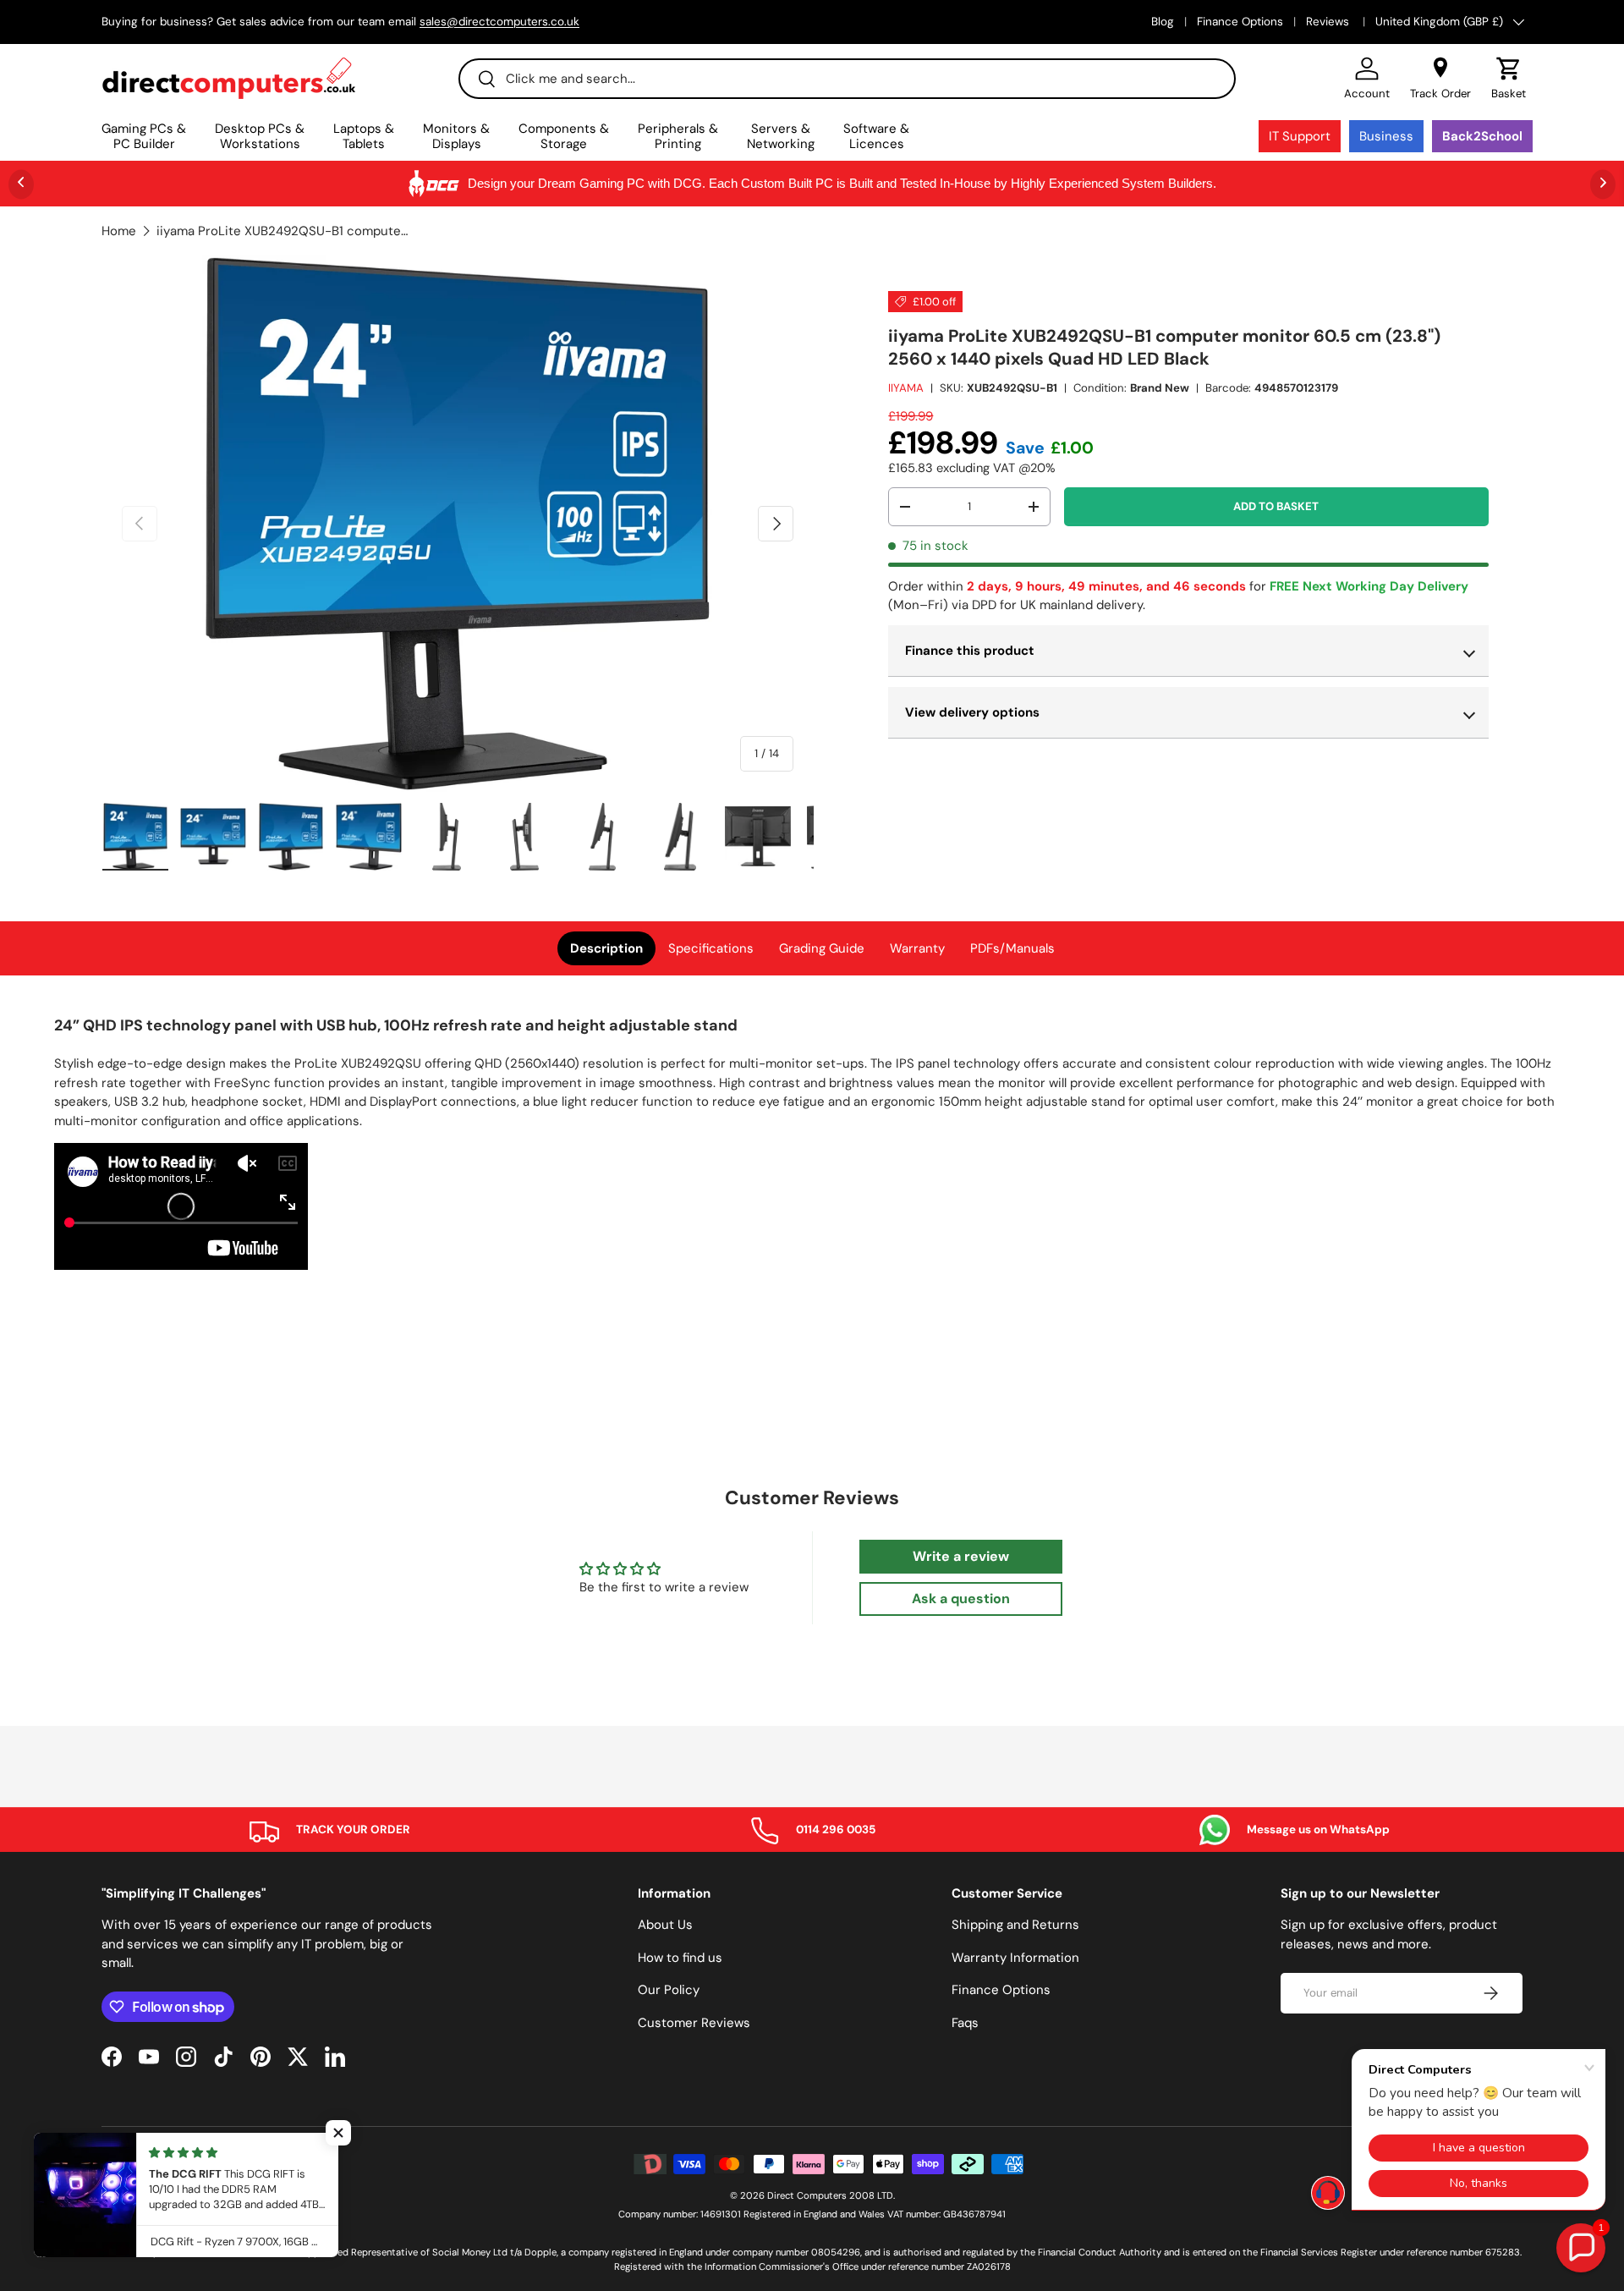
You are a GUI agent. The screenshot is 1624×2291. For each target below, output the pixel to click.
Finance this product (970, 651)
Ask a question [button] (961, 1599)
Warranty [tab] (917, 948)
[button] (1509, 79)
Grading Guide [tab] (822, 948)
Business (1386, 136)
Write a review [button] (961, 1556)
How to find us (680, 1958)
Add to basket (1276, 506)
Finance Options (1240, 22)
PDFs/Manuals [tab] (1012, 948)
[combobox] (847, 79)
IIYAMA (906, 388)
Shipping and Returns (1015, 1925)
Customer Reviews (694, 2023)
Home (119, 231)
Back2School (1482, 136)
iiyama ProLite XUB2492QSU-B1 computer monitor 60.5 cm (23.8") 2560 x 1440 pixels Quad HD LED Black (283, 231)
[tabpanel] (812, 1145)
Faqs (965, 2023)
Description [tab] (606, 948)
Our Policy (669, 1990)
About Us (665, 1925)
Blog (1163, 22)
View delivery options (972, 712)
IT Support (1300, 136)
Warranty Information (1015, 1958)
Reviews (1329, 22)
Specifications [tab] (711, 948)
